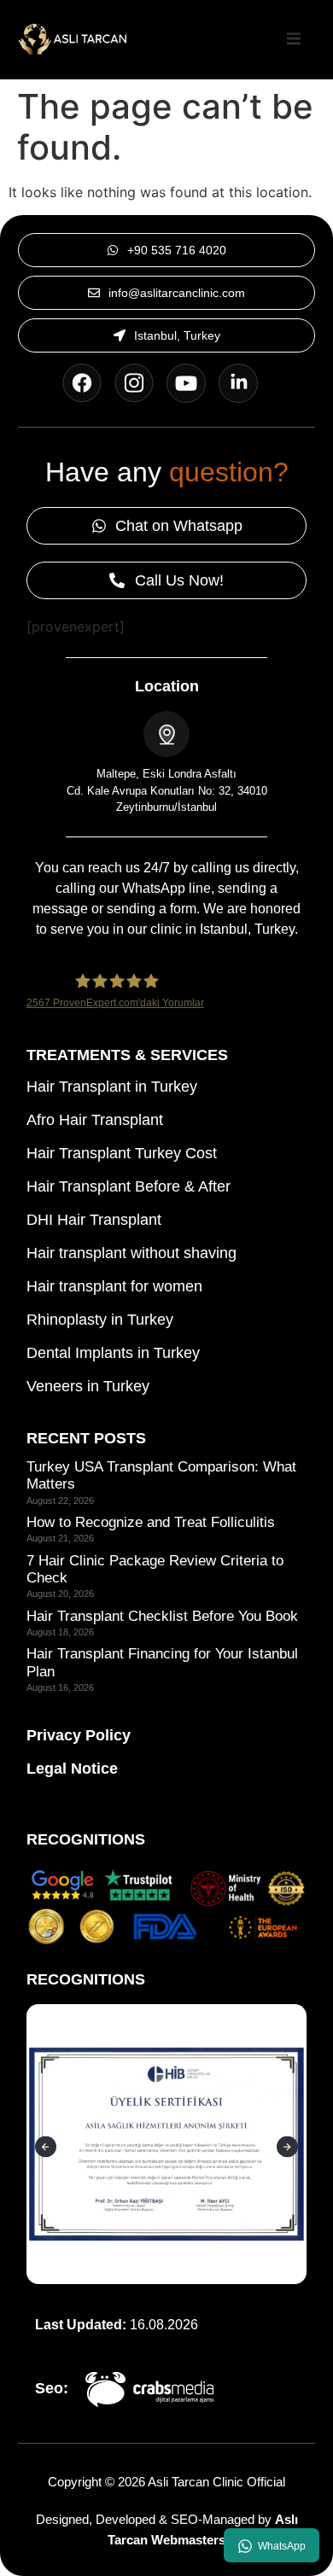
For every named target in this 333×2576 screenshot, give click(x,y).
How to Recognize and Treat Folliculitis (151, 1522)
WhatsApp (282, 2546)
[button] (294, 39)
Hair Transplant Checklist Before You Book (162, 1616)
